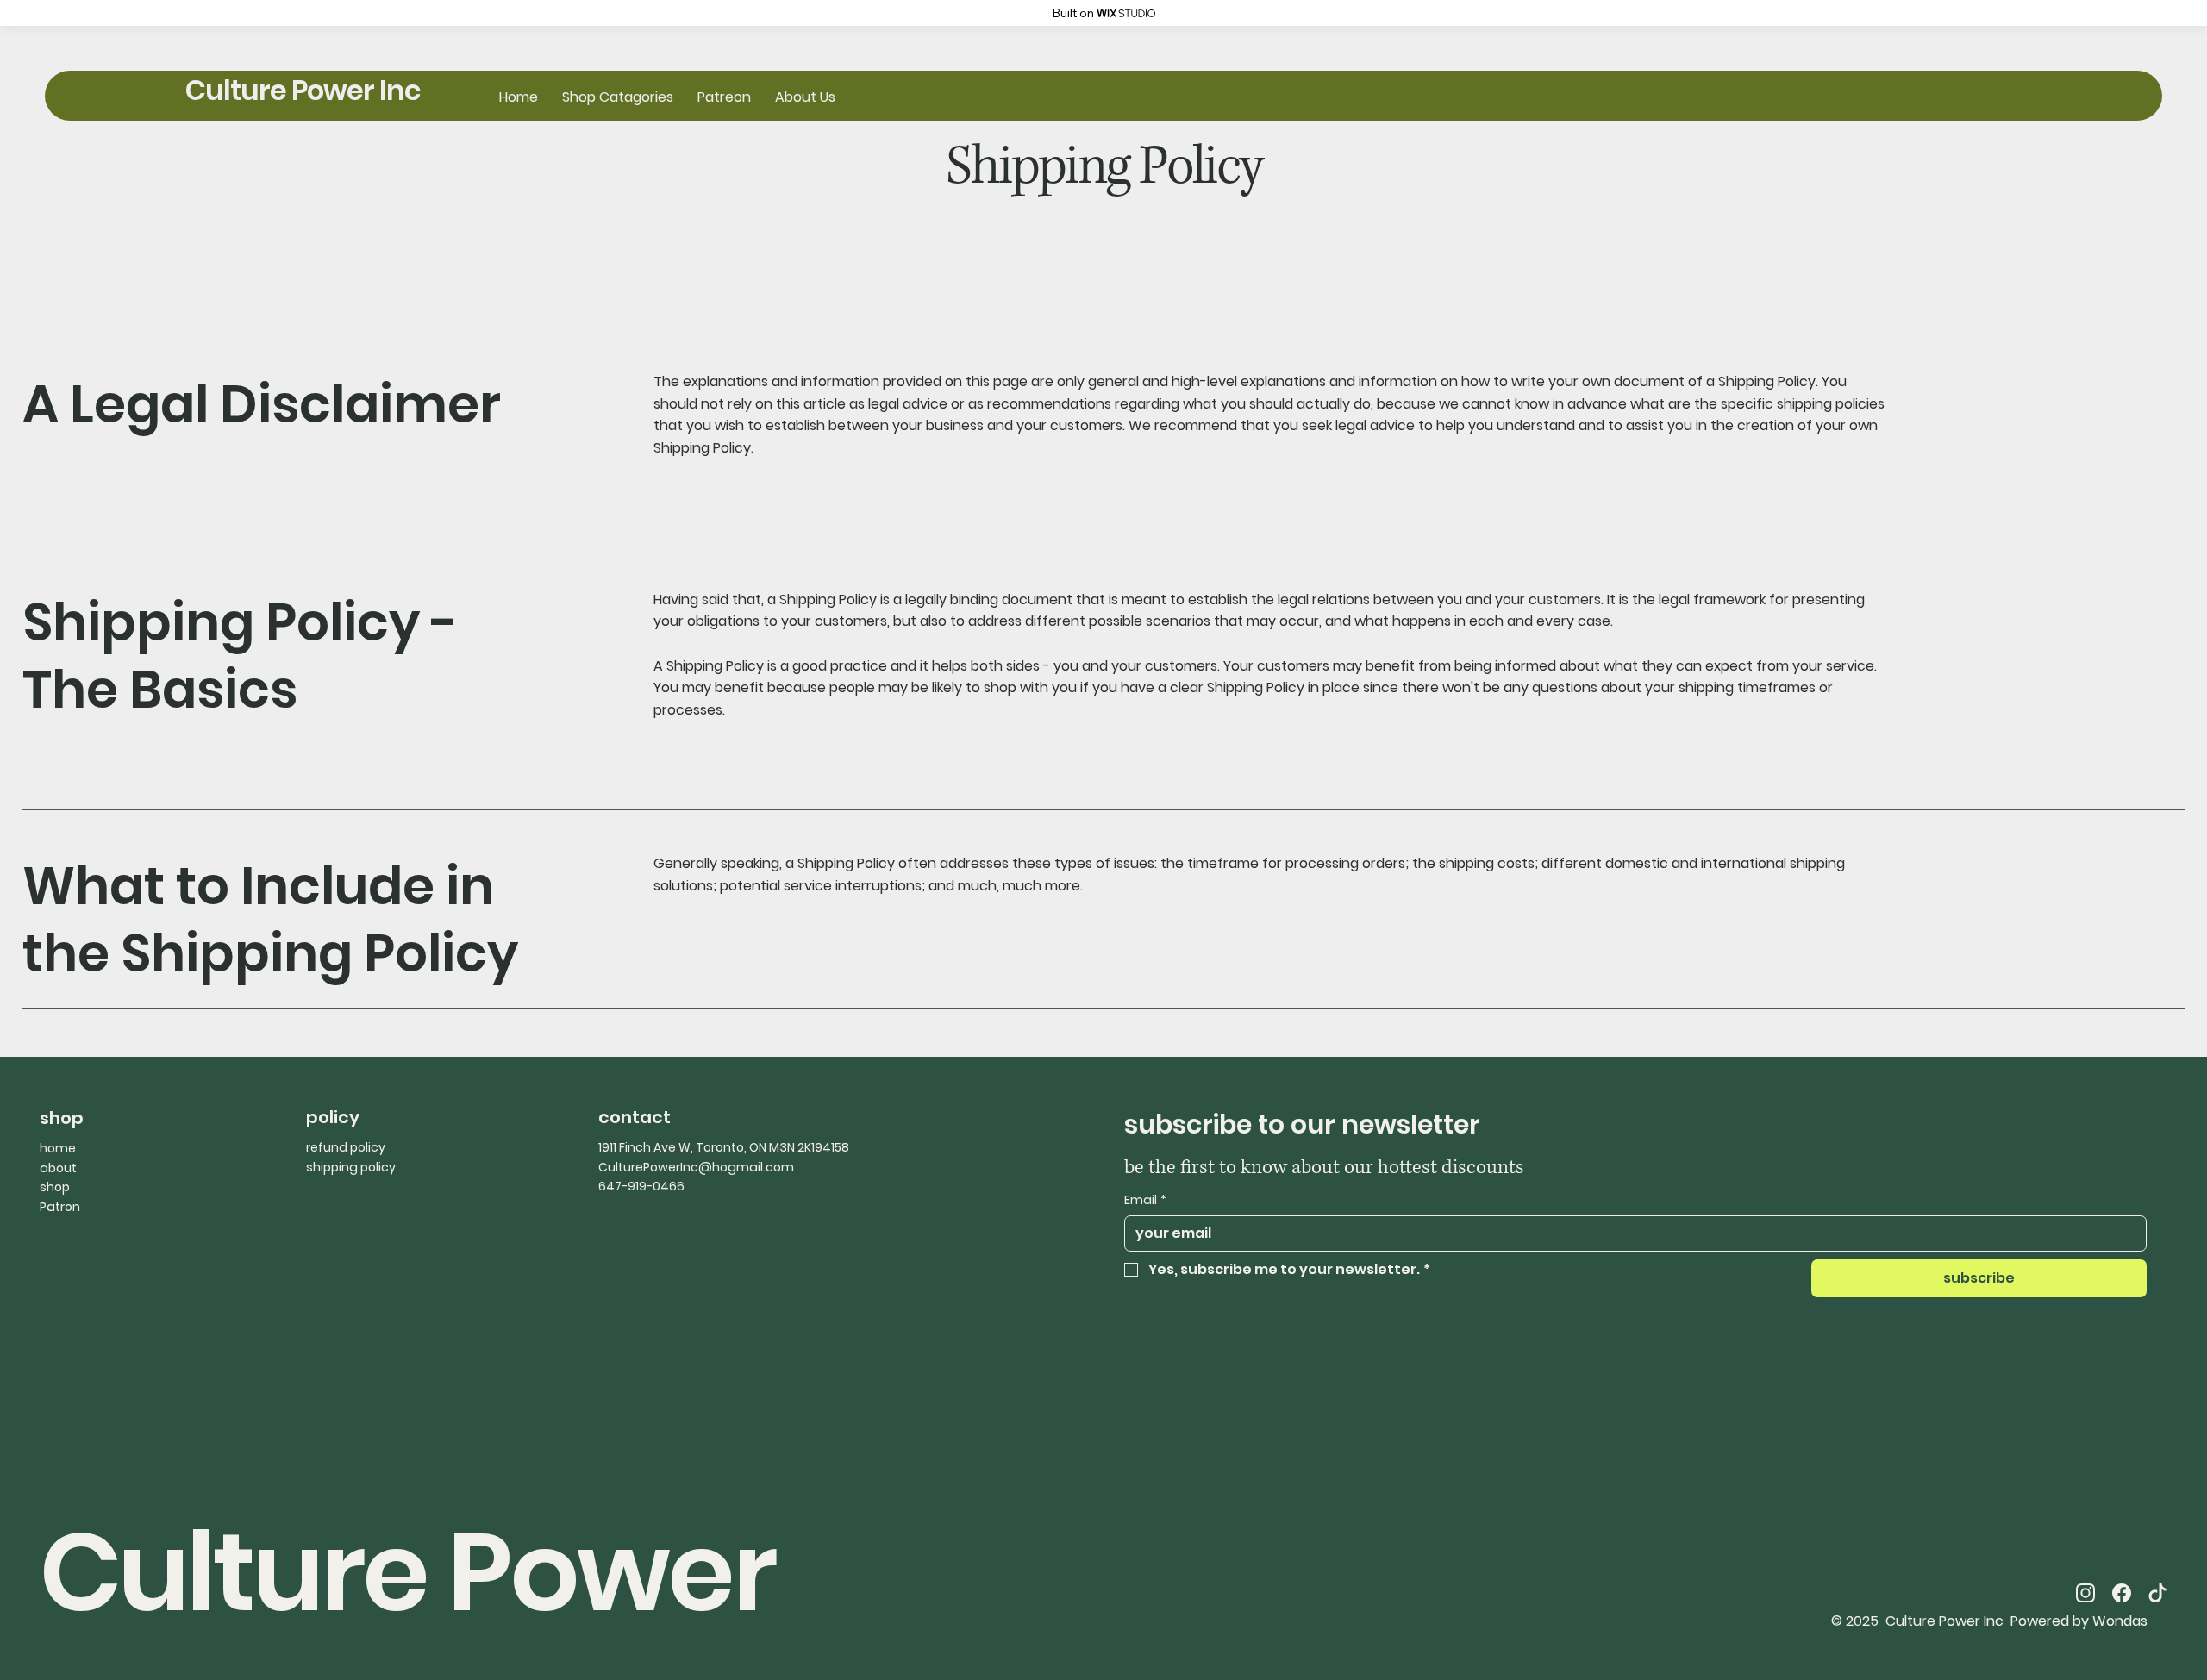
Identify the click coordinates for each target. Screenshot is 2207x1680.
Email (1145, 1200)
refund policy (346, 1147)
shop (55, 1187)
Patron (60, 1207)
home (58, 1148)
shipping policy (351, 1167)
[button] (618, 97)
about (58, 1168)
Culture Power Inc (303, 90)
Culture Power (407, 1572)
